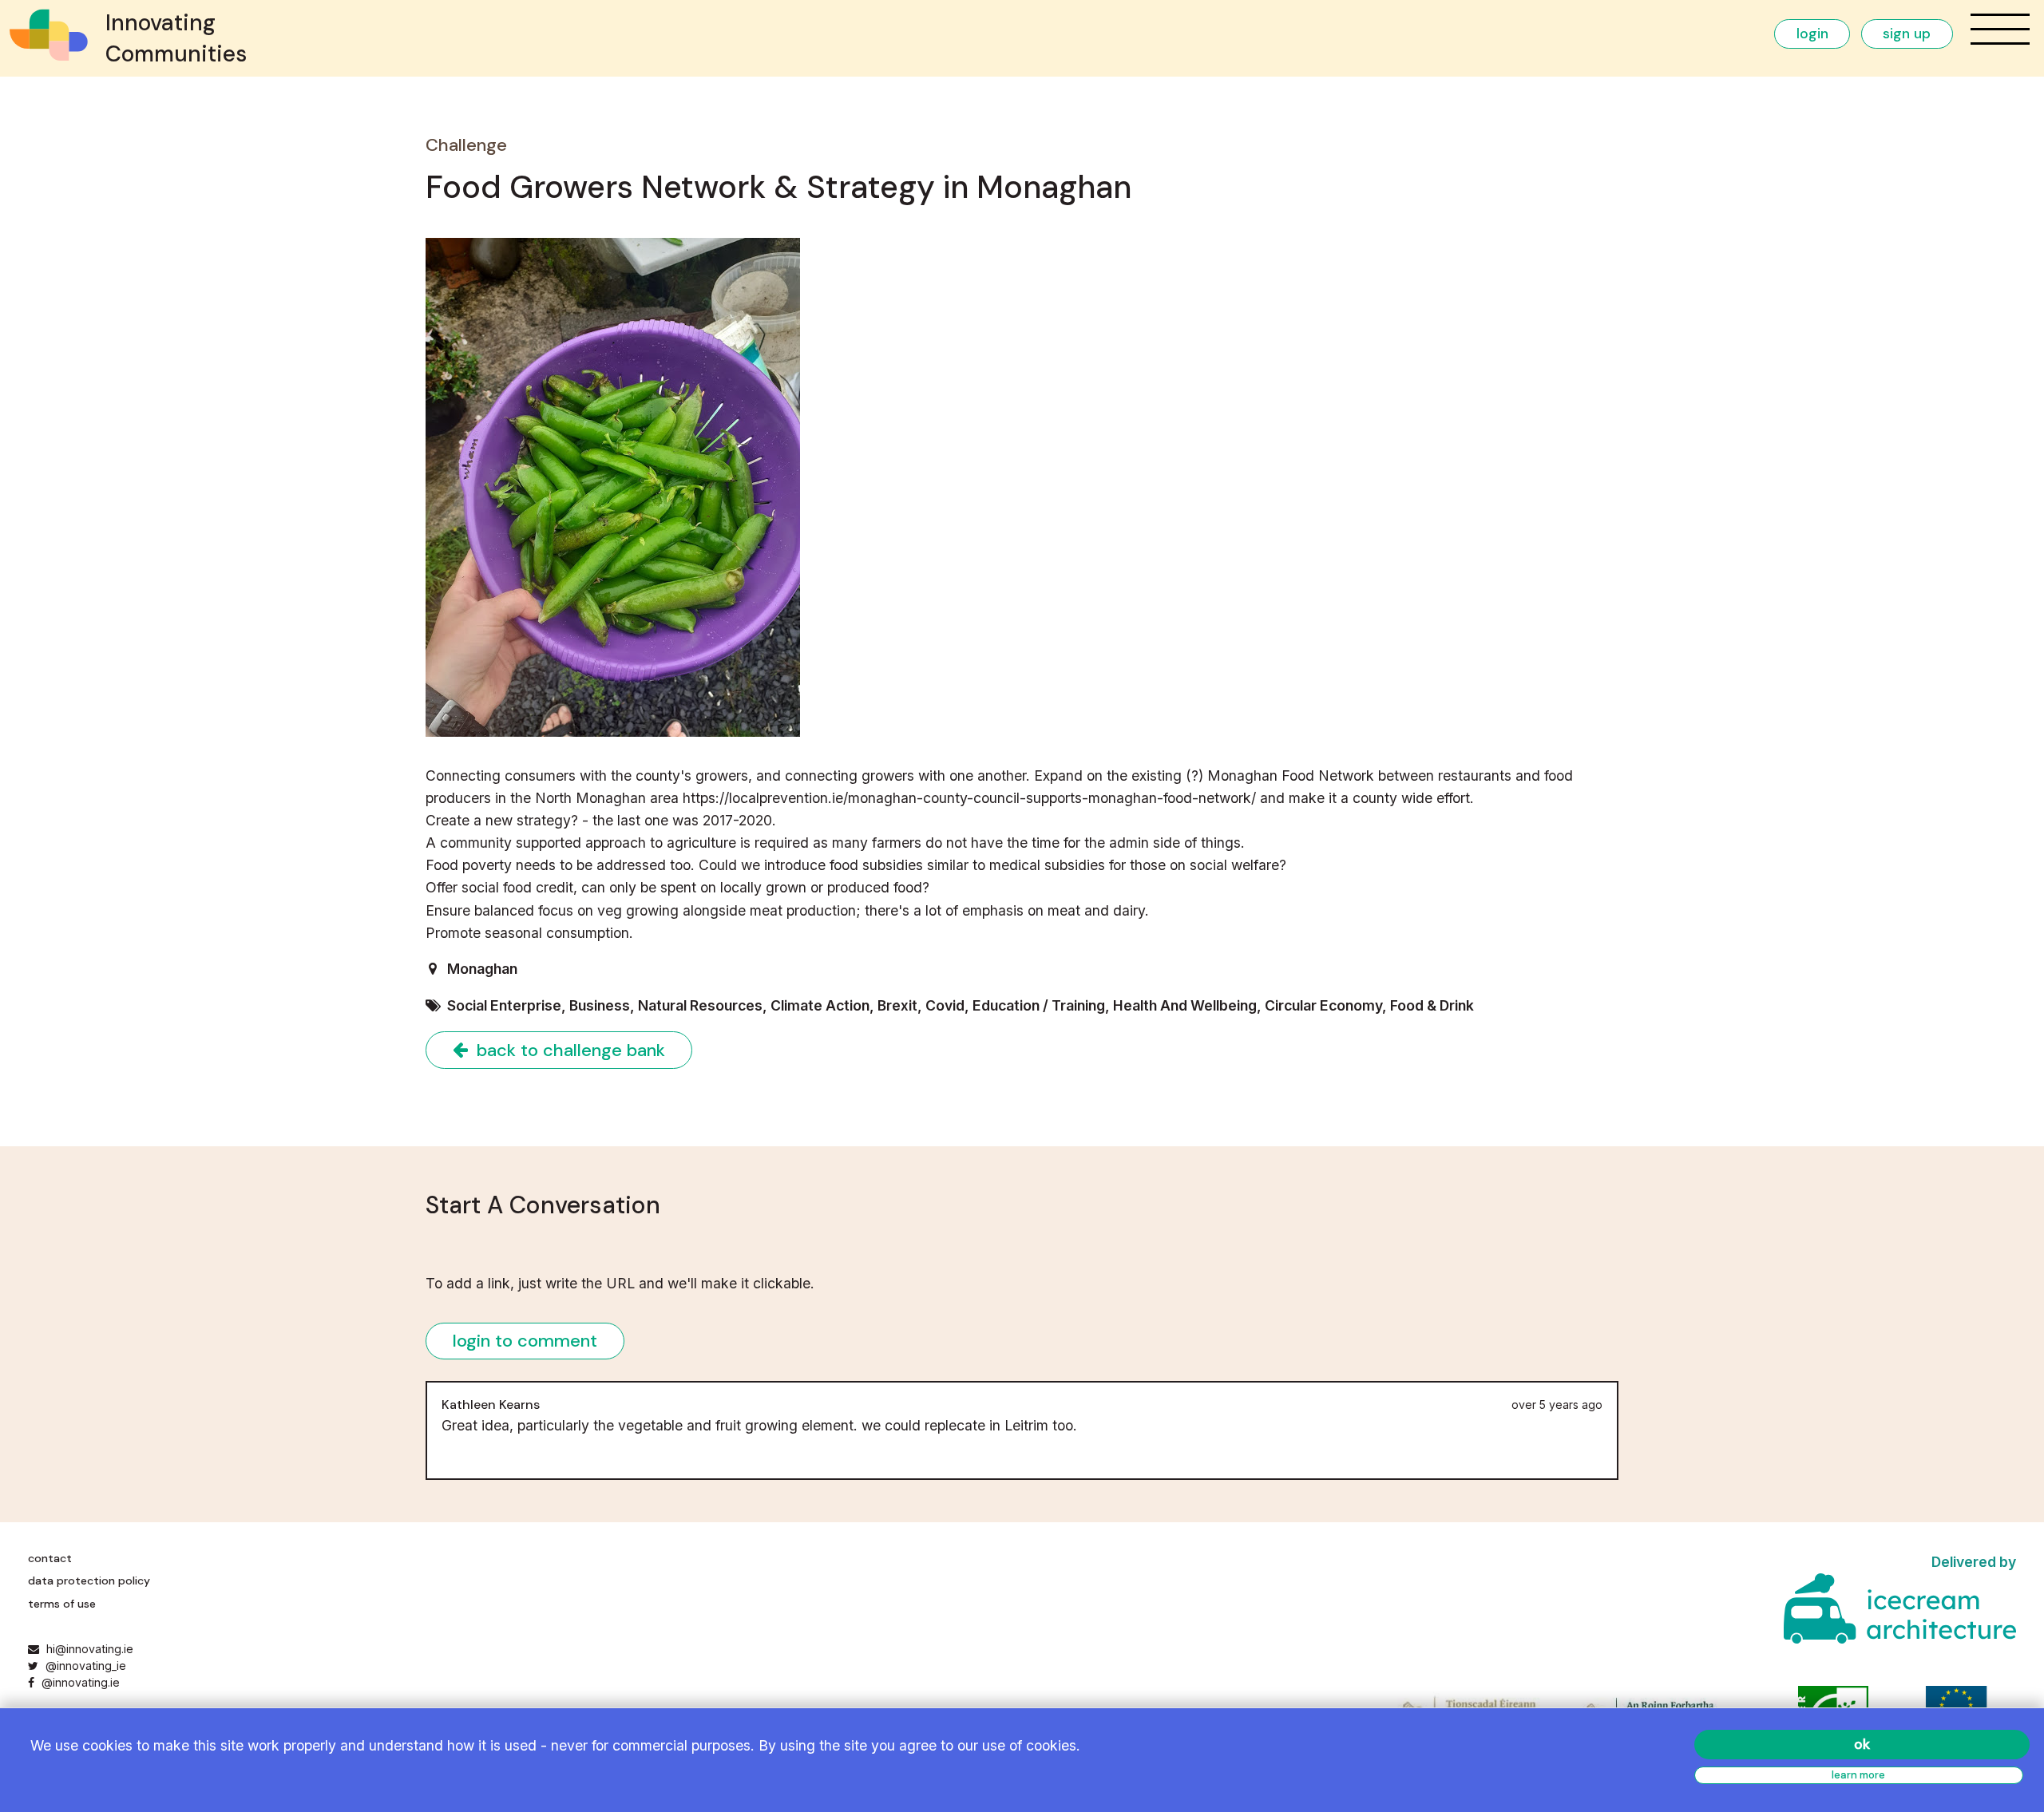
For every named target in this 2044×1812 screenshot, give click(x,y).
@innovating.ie (79, 1682)
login (1812, 34)
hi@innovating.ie (90, 1649)
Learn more (1858, 1775)
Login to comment (525, 1341)
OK (1862, 1744)
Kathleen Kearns (491, 1404)
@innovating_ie (84, 1666)
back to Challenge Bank (568, 1050)
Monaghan (482, 969)
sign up (1907, 34)
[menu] (2000, 29)
